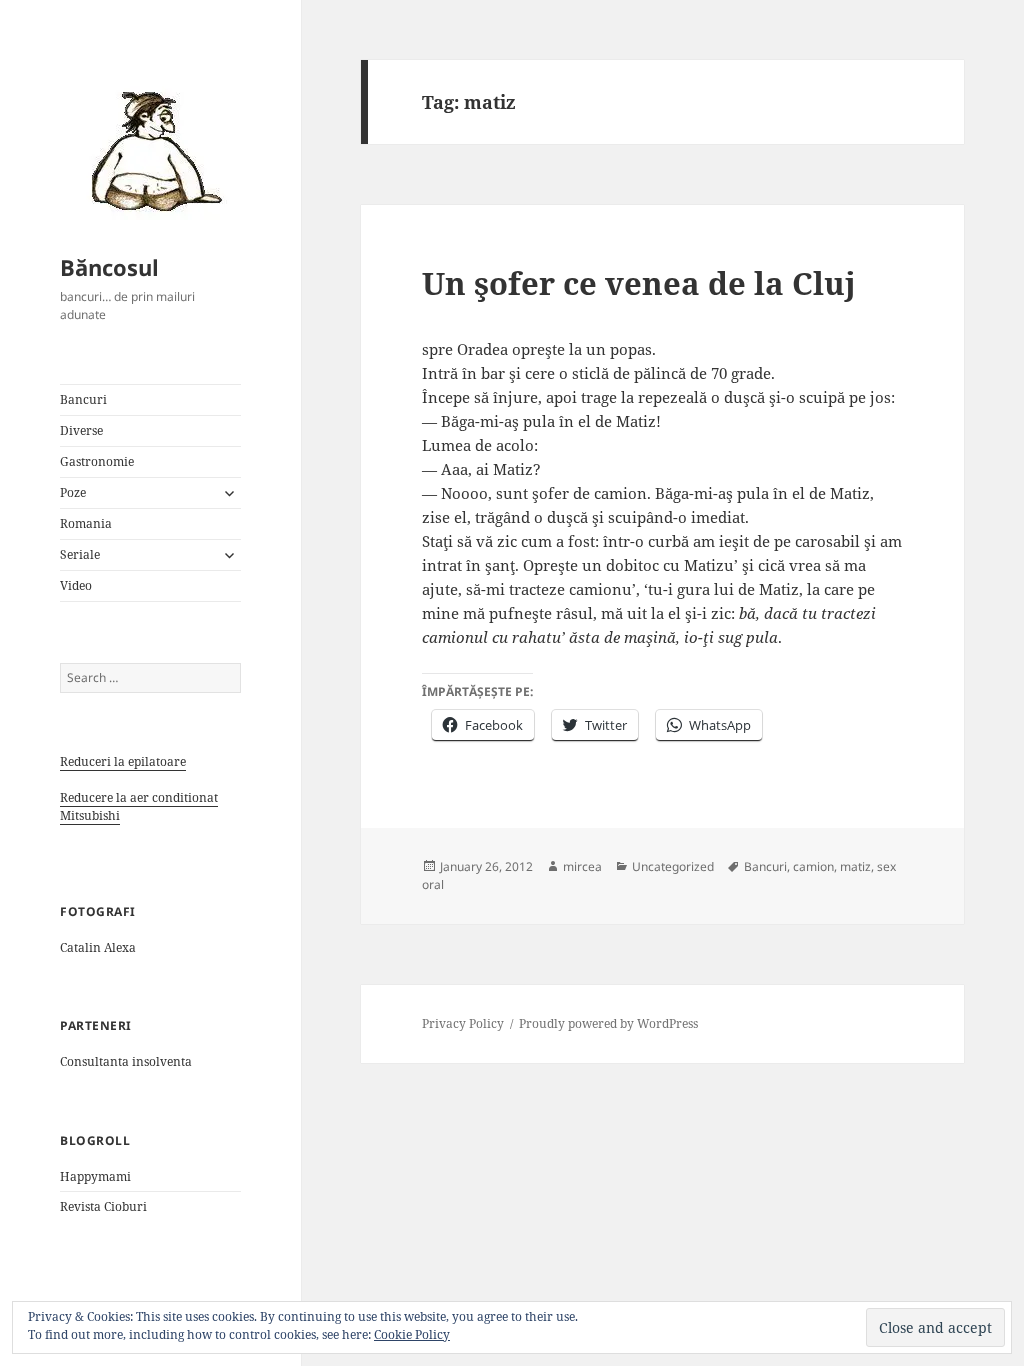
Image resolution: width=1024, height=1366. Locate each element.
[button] (150, 150)
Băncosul (109, 267)
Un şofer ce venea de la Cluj (639, 283)
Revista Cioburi (103, 1206)
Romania (86, 523)
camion (813, 866)
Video (76, 585)
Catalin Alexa (98, 947)
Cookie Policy (412, 1334)
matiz (855, 866)
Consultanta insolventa (126, 1061)
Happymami (95, 1176)
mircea (582, 866)
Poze (73, 492)
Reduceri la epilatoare (123, 761)
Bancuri (83, 399)
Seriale (80, 554)
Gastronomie (97, 461)
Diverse (81, 430)
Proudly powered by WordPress (608, 1023)
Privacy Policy (463, 1023)
